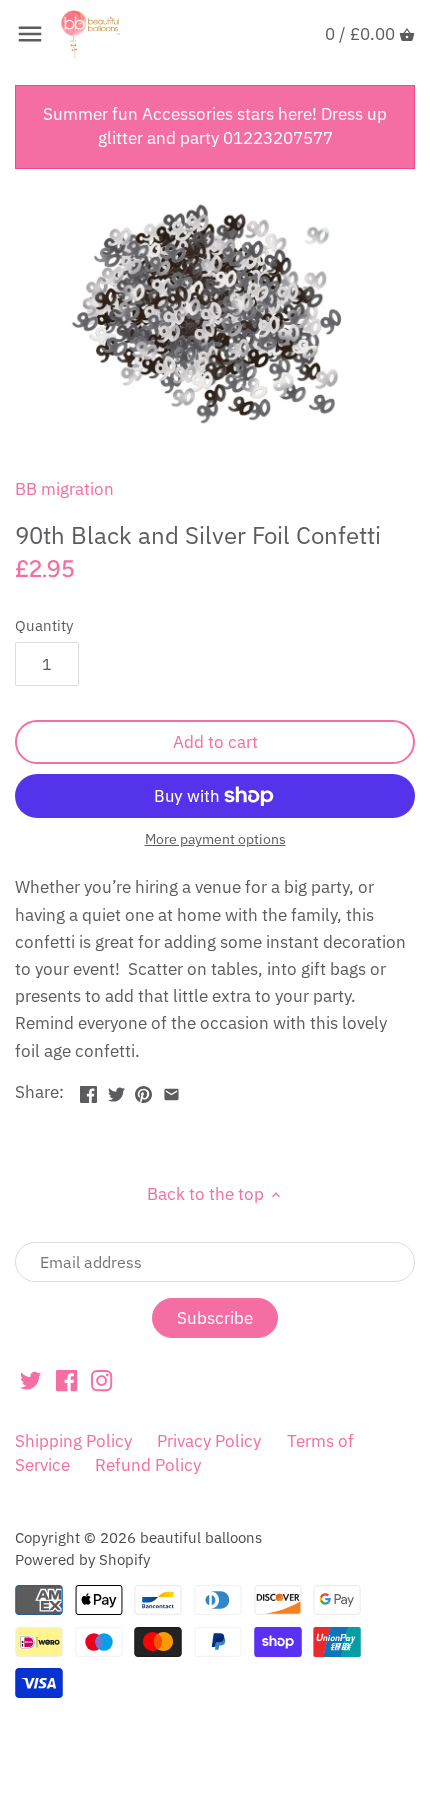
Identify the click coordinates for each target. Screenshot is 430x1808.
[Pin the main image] (143, 1090)
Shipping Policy (73, 1441)
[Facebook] (66, 1380)
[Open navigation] (30, 34)
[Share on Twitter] (116, 1090)
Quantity (44, 625)
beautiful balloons (201, 1537)
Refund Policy (148, 1465)
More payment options (215, 839)
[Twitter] (30, 1380)
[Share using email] (171, 1090)
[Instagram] (101, 1380)
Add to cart (215, 742)
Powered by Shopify (82, 1559)
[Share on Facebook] (88, 1090)
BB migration (64, 489)
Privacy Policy (209, 1441)
